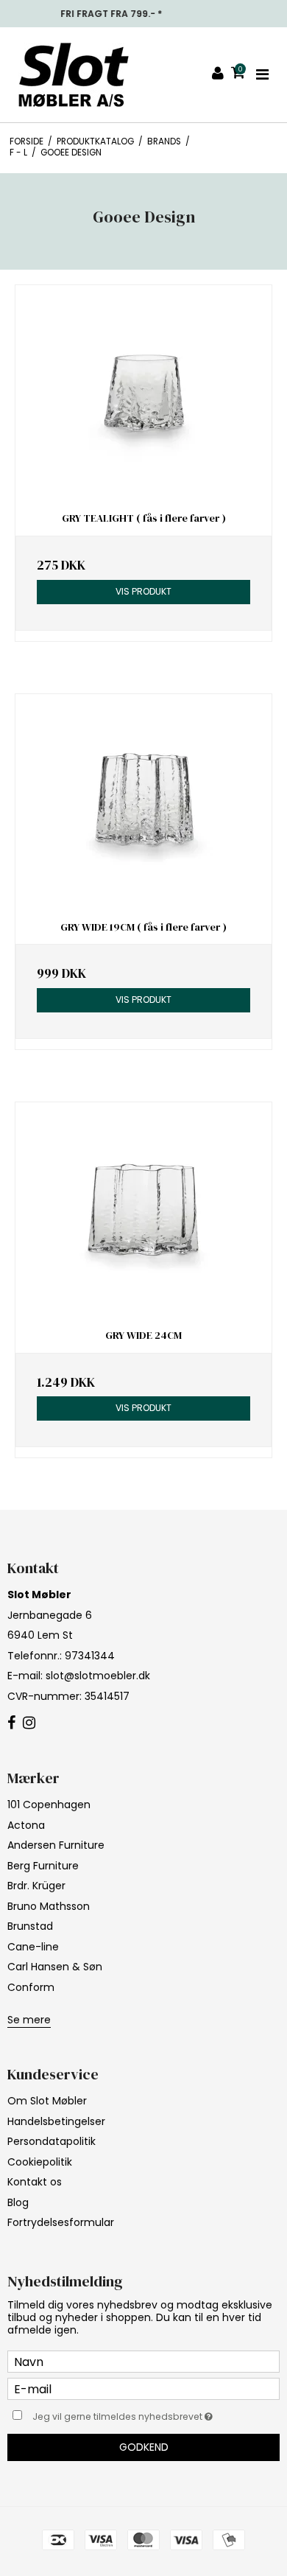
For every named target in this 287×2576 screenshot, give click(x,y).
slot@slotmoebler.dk (98, 1676)
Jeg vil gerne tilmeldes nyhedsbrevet (132, 2414)
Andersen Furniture (56, 1845)
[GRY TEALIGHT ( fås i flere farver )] (143, 393)
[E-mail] (143, 2388)
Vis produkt (143, 591)
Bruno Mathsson (49, 1906)
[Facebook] (11, 1723)
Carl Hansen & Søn (55, 1967)
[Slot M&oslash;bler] (74, 75)
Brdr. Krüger (36, 1886)
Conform (31, 1987)
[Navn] (143, 2361)
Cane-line (33, 1947)
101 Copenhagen (49, 1805)
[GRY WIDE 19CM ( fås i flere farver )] (143, 802)
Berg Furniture (43, 1866)
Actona (26, 1825)
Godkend (144, 2447)
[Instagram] (29, 1723)
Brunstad (30, 1926)
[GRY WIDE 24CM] (143, 1210)
